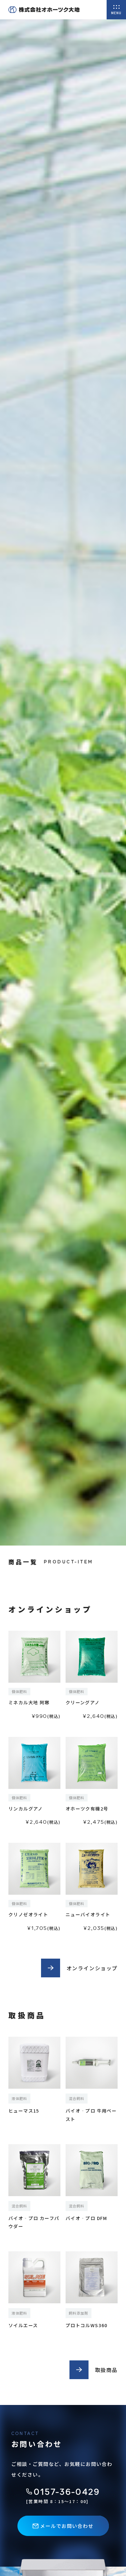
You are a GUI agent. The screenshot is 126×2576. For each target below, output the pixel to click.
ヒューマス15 (24, 2111)
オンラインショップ (92, 1968)
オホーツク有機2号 (87, 1809)
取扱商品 (106, 2370)
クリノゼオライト (28, 1914)
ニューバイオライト (88, 1914)
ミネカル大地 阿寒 (29, 1702)
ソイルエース (23, 2325)
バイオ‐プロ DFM (86, 2218)
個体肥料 (19, 1691)
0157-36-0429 (67, 2492)
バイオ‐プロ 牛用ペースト (91, 2115)
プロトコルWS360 (87, 2325)
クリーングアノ (83, 1702)
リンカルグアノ (26, 1809)
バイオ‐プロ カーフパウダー (34, 2222)
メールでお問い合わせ (67, 2526)
